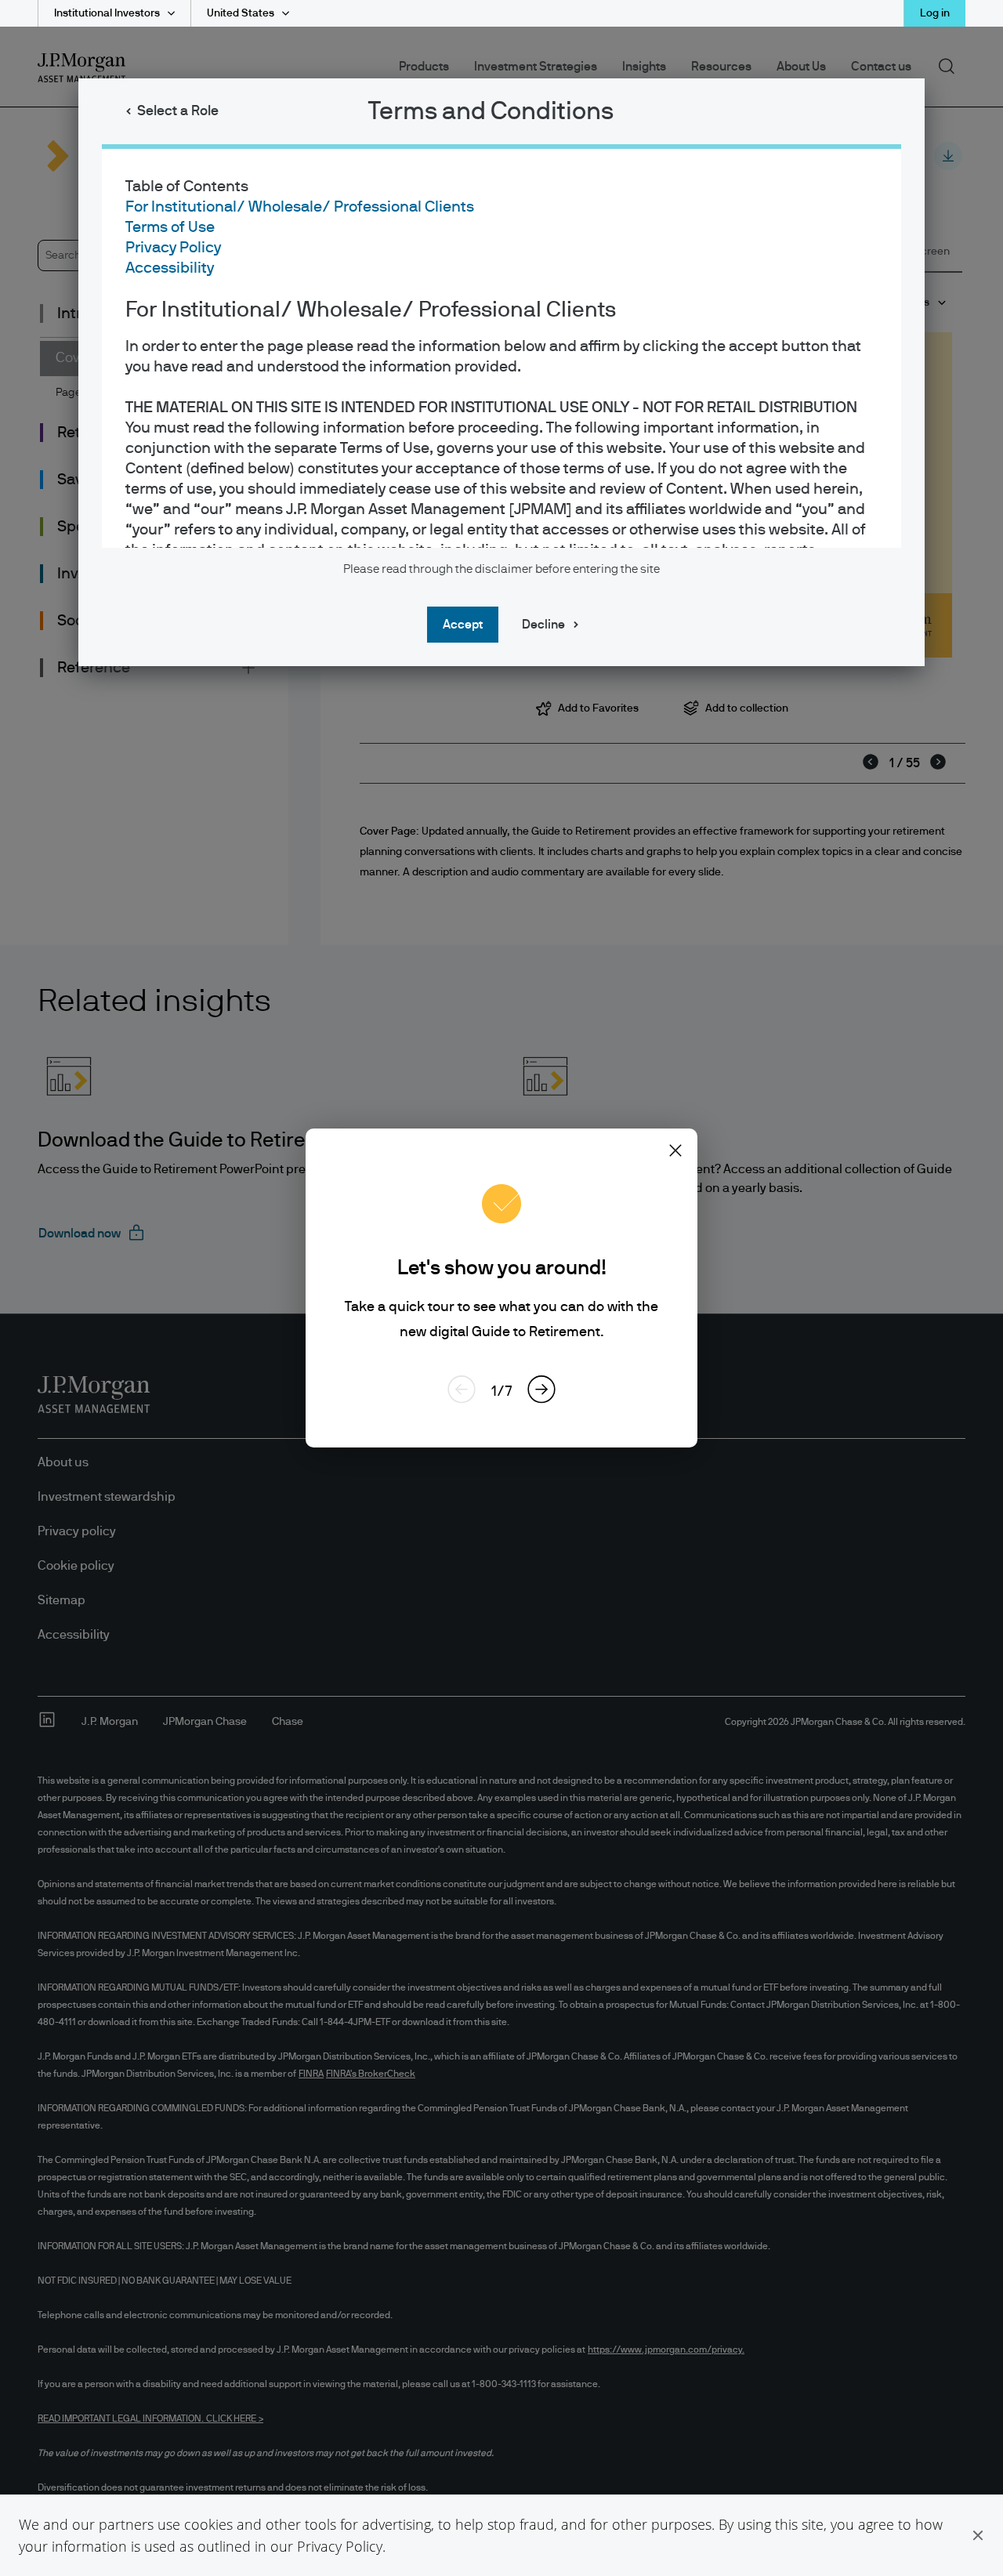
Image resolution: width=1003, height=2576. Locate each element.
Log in (935, 13)
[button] (978, 2535)
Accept (463, 625)
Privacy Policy (340, 2546)
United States (241, 13)
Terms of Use (170, 227)
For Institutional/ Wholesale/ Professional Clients (300, 207)
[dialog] (501, 1288)
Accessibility (170, 268)
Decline (543, 625)
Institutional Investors (107, 13)
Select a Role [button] (178, 111)
